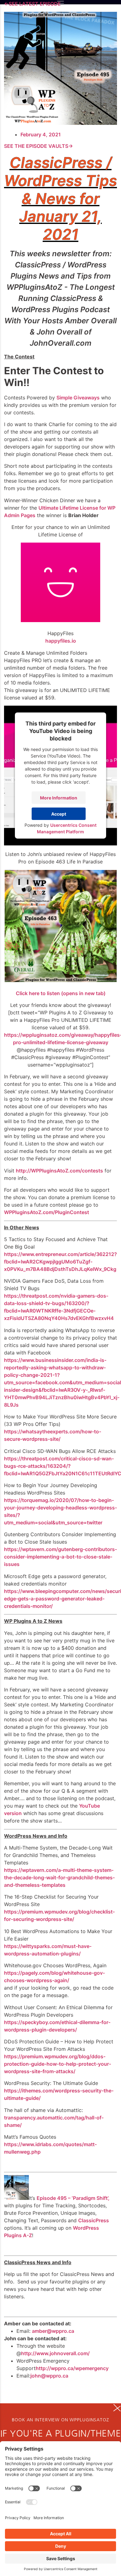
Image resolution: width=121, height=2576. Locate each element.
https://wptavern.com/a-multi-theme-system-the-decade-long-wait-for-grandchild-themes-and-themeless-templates (59, 1877)
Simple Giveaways (78, 398)
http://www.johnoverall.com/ (55, 2353)
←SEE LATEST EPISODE (32, 4)
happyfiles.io (61, 641)
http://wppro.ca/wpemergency (72, 2368)
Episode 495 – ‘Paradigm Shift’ (72, 2198)
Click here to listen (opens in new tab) (61, 993)
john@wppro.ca (49, 2376)
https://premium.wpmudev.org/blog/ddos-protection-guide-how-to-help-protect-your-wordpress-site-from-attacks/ (58, 2064)
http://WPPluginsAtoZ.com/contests (59, 1171)
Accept (59, 814)
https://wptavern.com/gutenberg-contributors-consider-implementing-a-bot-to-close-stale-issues (60, 1557)
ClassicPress (94, 2220)
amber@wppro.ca (53, 2331)
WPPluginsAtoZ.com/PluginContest (47, 1212)
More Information (59, 798)
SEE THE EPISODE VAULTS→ (38, 146)
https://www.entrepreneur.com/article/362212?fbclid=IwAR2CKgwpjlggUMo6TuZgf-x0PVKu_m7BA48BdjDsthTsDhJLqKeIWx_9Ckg (60, 1262)
